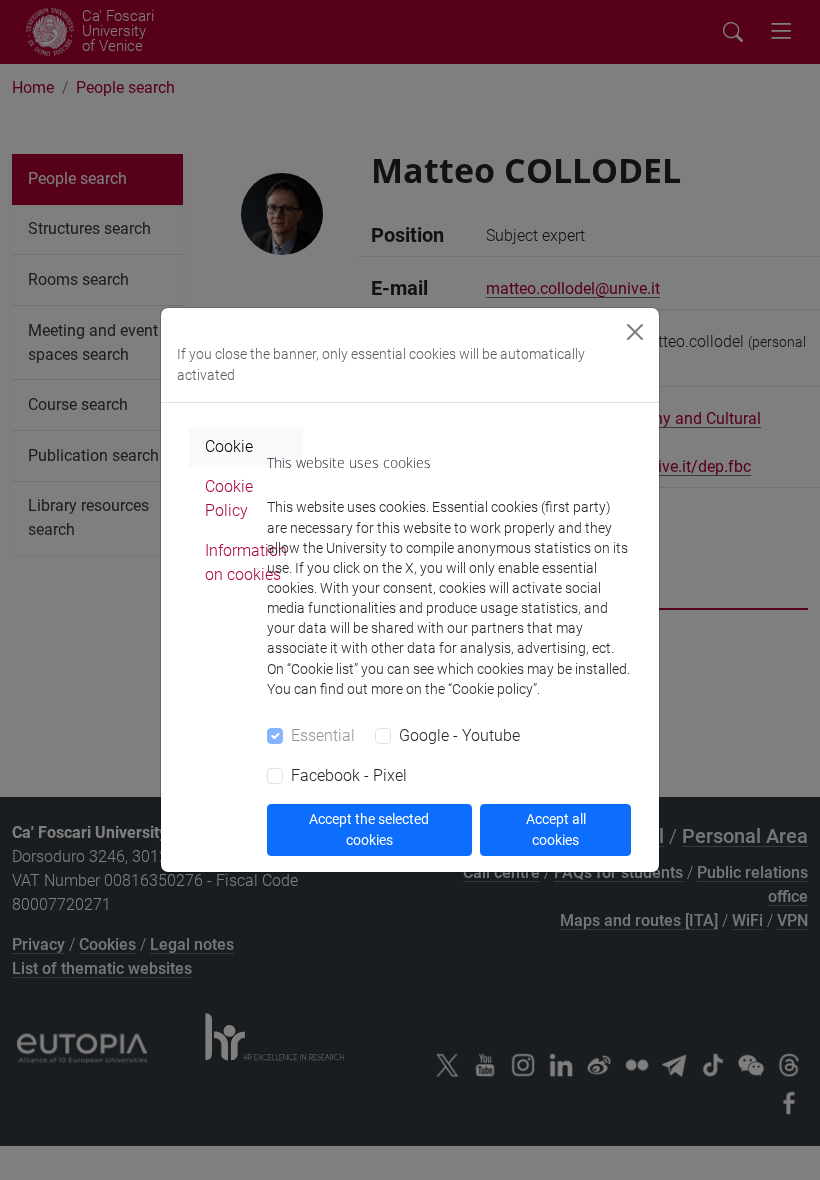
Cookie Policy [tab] (229, 498)
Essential (323, 735)
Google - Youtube (459, 735)
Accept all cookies (556, 829)
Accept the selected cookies (369, 829)
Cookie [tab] (229, 446)
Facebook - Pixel (349, 775)
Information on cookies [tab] (246, 562)
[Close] (635, 332)
